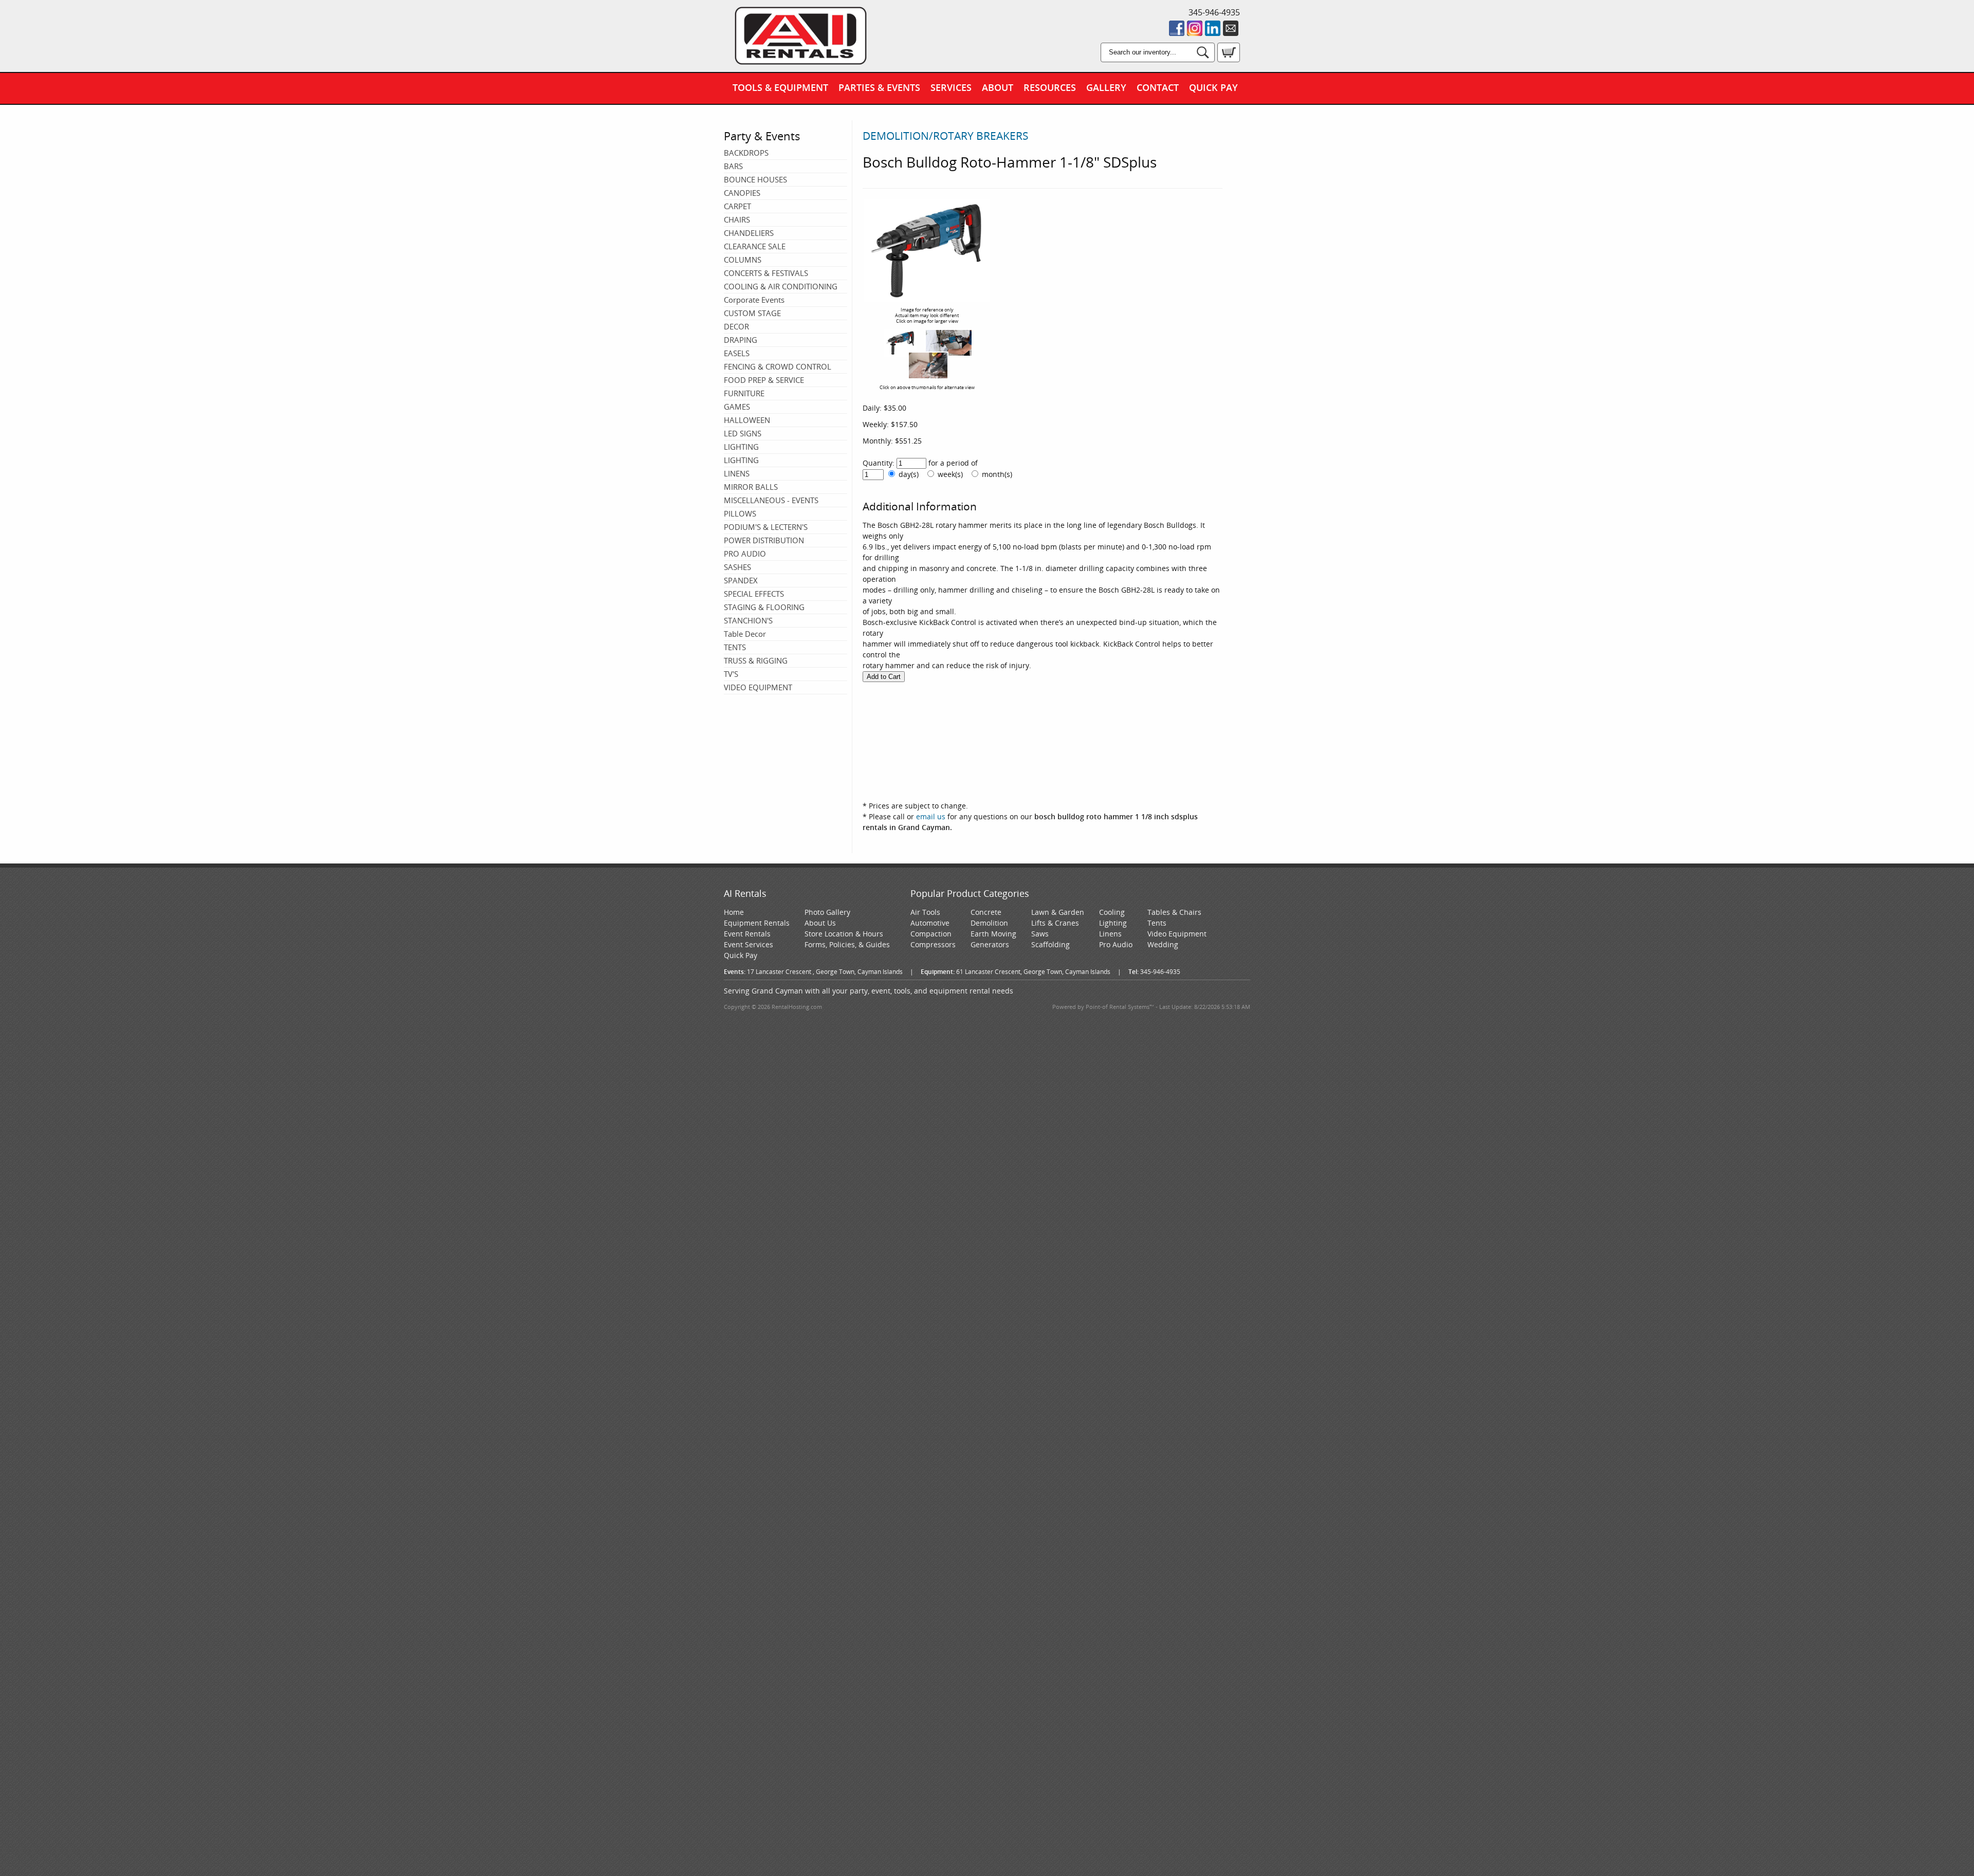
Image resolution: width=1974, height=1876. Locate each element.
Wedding (1163, 944)
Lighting (1113, 923)
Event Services (748, 944)
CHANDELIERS (749, 233)
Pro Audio (1116, 944)
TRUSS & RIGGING (756, 660)
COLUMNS (743, 260)
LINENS (737, 473)
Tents (1157, 923)
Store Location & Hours (844, 934)
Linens (1110, 934)
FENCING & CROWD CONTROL (778, 366)
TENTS (735, 647)
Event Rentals (747, 934)
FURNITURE (744, 393)
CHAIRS (737, 219)
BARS (733, 166)
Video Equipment (1177, 934)
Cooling (1112, 912)
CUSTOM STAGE (752, 313)
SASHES (737, 567)
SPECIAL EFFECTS (754, 594)
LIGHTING (741, 447)
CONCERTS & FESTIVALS (766, 273)
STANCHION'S (748, 620)
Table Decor (745, 634)
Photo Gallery (827, 912)
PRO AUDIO (745, 554)
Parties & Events (879, 87)
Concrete (986, 912)
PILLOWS (740, 513)
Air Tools (925, 912)
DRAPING (741, 340)
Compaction (931, 934)
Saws (1040, 934)
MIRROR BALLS (751, 487)
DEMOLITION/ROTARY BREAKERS (946, 136)
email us (931, 816)
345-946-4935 (1214, 12)
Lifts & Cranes (1055, 923)
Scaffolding (1050, 944)
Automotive (930, 923)
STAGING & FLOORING (764, 607)
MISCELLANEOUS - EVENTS (771, 500)
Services (951, 87)
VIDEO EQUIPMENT (758, 687)
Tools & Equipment (780, 87)
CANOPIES (742, 193)
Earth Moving (993, 934)
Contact (1158, 87)
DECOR (736, 326)
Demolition (989, 923)
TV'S (731, 674)
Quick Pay (1213, 87)
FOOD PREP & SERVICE (764, 380)
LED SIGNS (743, 433)
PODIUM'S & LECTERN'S (766, 527)
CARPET (737, 206)
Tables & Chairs (1174, 912)
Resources (1050, 87)
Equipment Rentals (757, 923)
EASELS (737, 353)
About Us (820, 923)
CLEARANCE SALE (755, 246)
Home (734, 912)
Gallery (1106, 87)
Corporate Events (754, 300)
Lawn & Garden (1058, 912)
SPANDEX (741, 580)
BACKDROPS (746, 153)
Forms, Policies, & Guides (847, 944)
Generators (990, 944)
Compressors (933, 944)
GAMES (737, 407)
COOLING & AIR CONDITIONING (781, 286)
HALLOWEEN (747, 420)
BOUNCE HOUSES (755, 179)
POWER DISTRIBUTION (764, 540)
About (998, 87)
